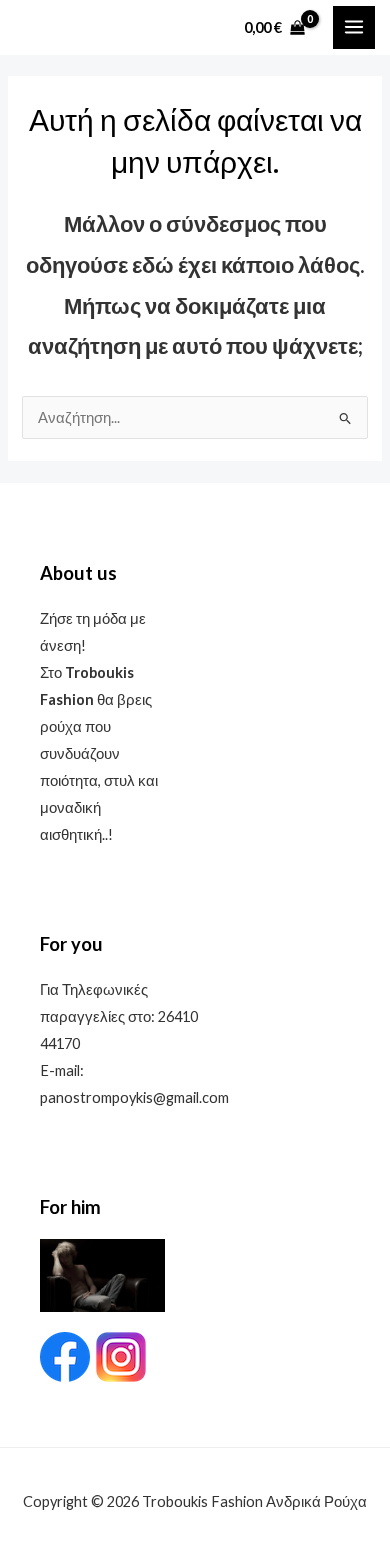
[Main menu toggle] (354, 27)
